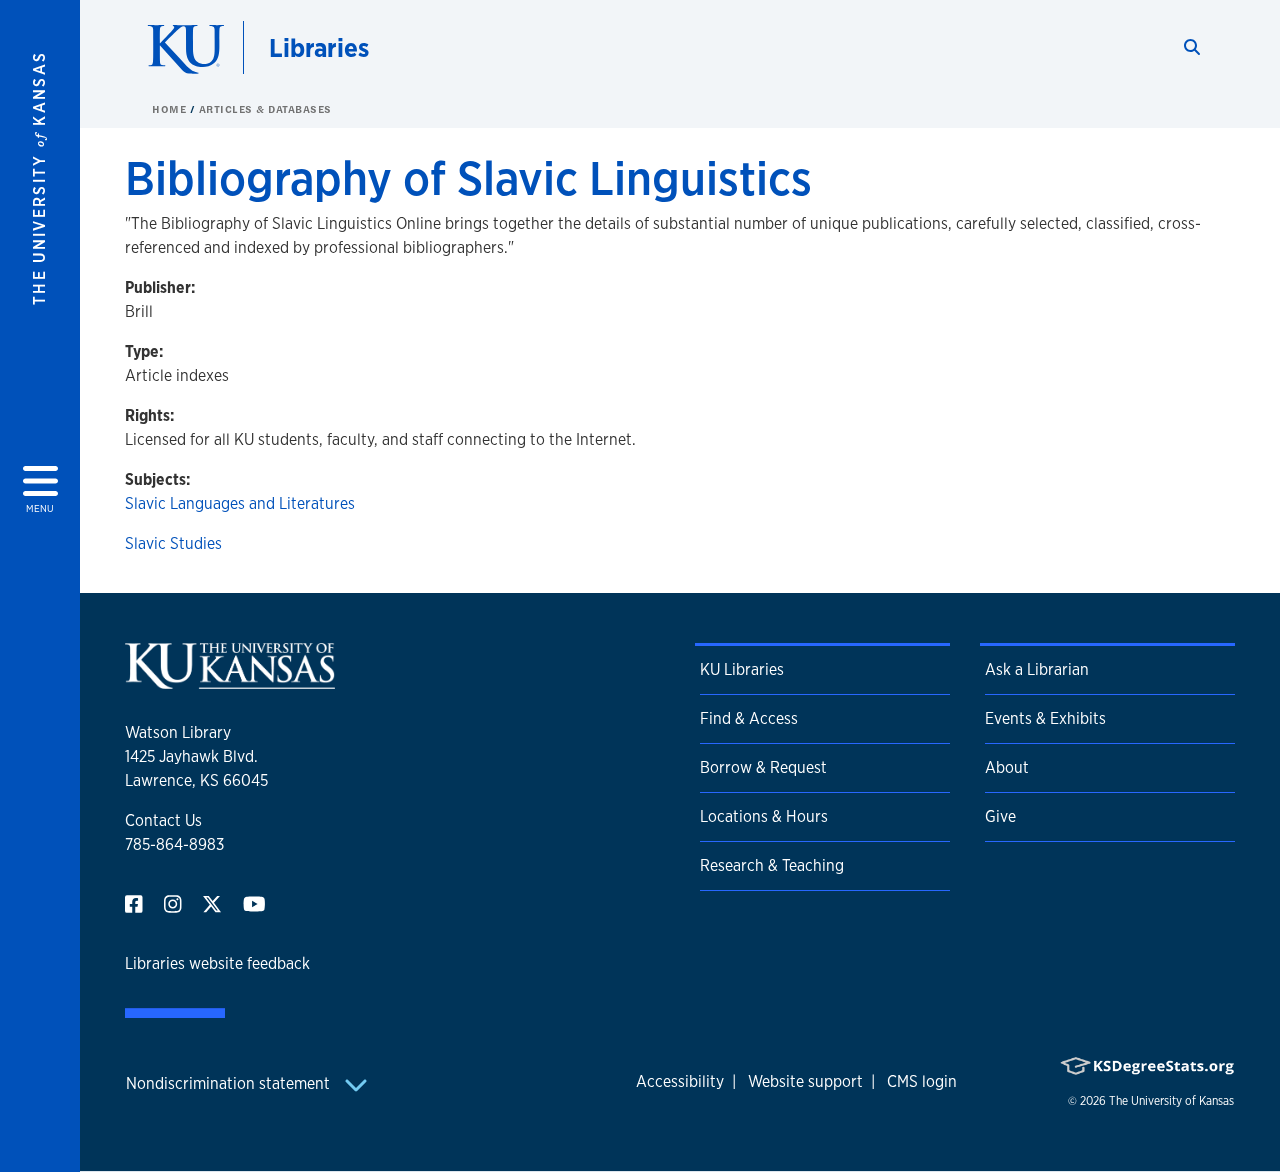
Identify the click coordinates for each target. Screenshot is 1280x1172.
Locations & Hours (764, 816)
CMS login (922, 1081)
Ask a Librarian (1037, 669)
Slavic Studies (173, 543)
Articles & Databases (265, 109)
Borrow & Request (763, 767)
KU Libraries (742, 669)
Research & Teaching (772, 865)
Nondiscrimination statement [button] (230, 1083)
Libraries (319, 47)
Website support (805, 1081)
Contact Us (163, 820)
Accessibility (680, 1081)
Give (1000, 816)
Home (171, 109)
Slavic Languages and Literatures (240, 503)
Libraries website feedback (217, 963)
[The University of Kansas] (230, 680)
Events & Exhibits (1045, 718)
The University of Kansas (1171, 1101)
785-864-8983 (174, 844)
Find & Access (749, 718)
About (1007, 767)
